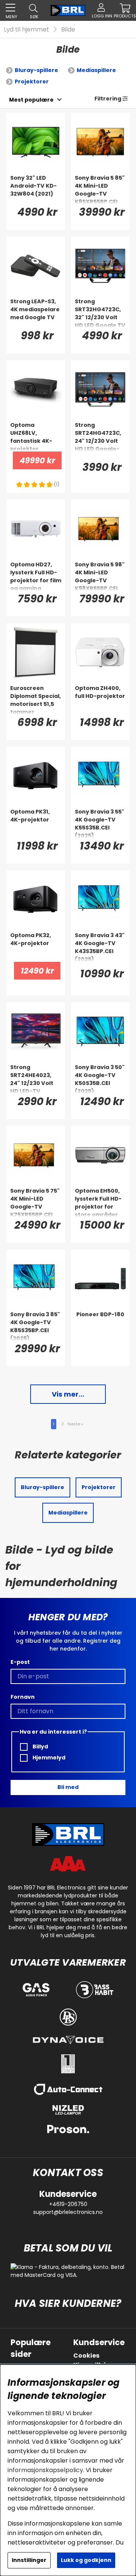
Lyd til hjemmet (26, 29)
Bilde (68, 29)
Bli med (68, 1787)
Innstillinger (29, 2560)
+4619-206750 (68, 2204)
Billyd (40, 1747)
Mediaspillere (96, 70)
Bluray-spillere (36, 70)
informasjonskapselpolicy (45, 2470)
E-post (20, 1662)
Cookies (86, 2356)
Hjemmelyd (48, 1758)
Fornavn (23, 1697)
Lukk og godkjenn (86, 2560)
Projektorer (32, 82)
